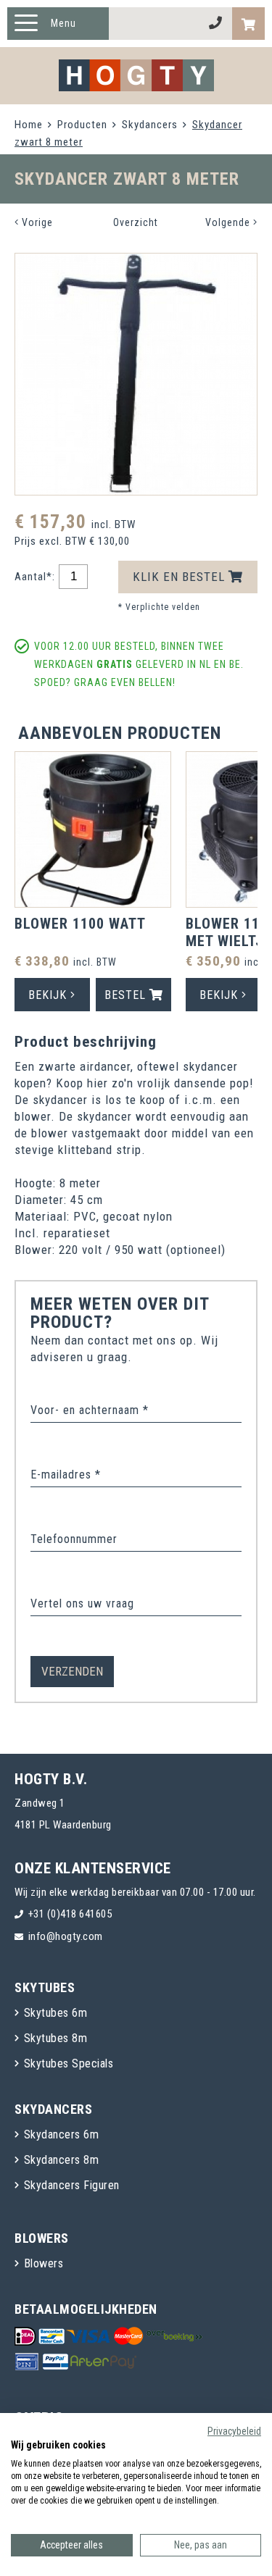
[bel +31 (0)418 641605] (216, 24)
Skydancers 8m (62, 2160)
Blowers (44, 2263)
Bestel (127, 995)
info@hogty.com (66, 1936)
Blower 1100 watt (80, 924)
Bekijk (49, 995)
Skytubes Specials (69, 2063)
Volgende (229, 222)
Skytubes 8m (56, 2038)
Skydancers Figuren (72, 2185)
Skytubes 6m (56, 2013)
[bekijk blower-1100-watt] (93, 832)
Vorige (36, 222)
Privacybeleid (234, 2431)
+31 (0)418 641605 (70, 1914)
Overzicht (136, 222)
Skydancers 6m (62, 2134)
